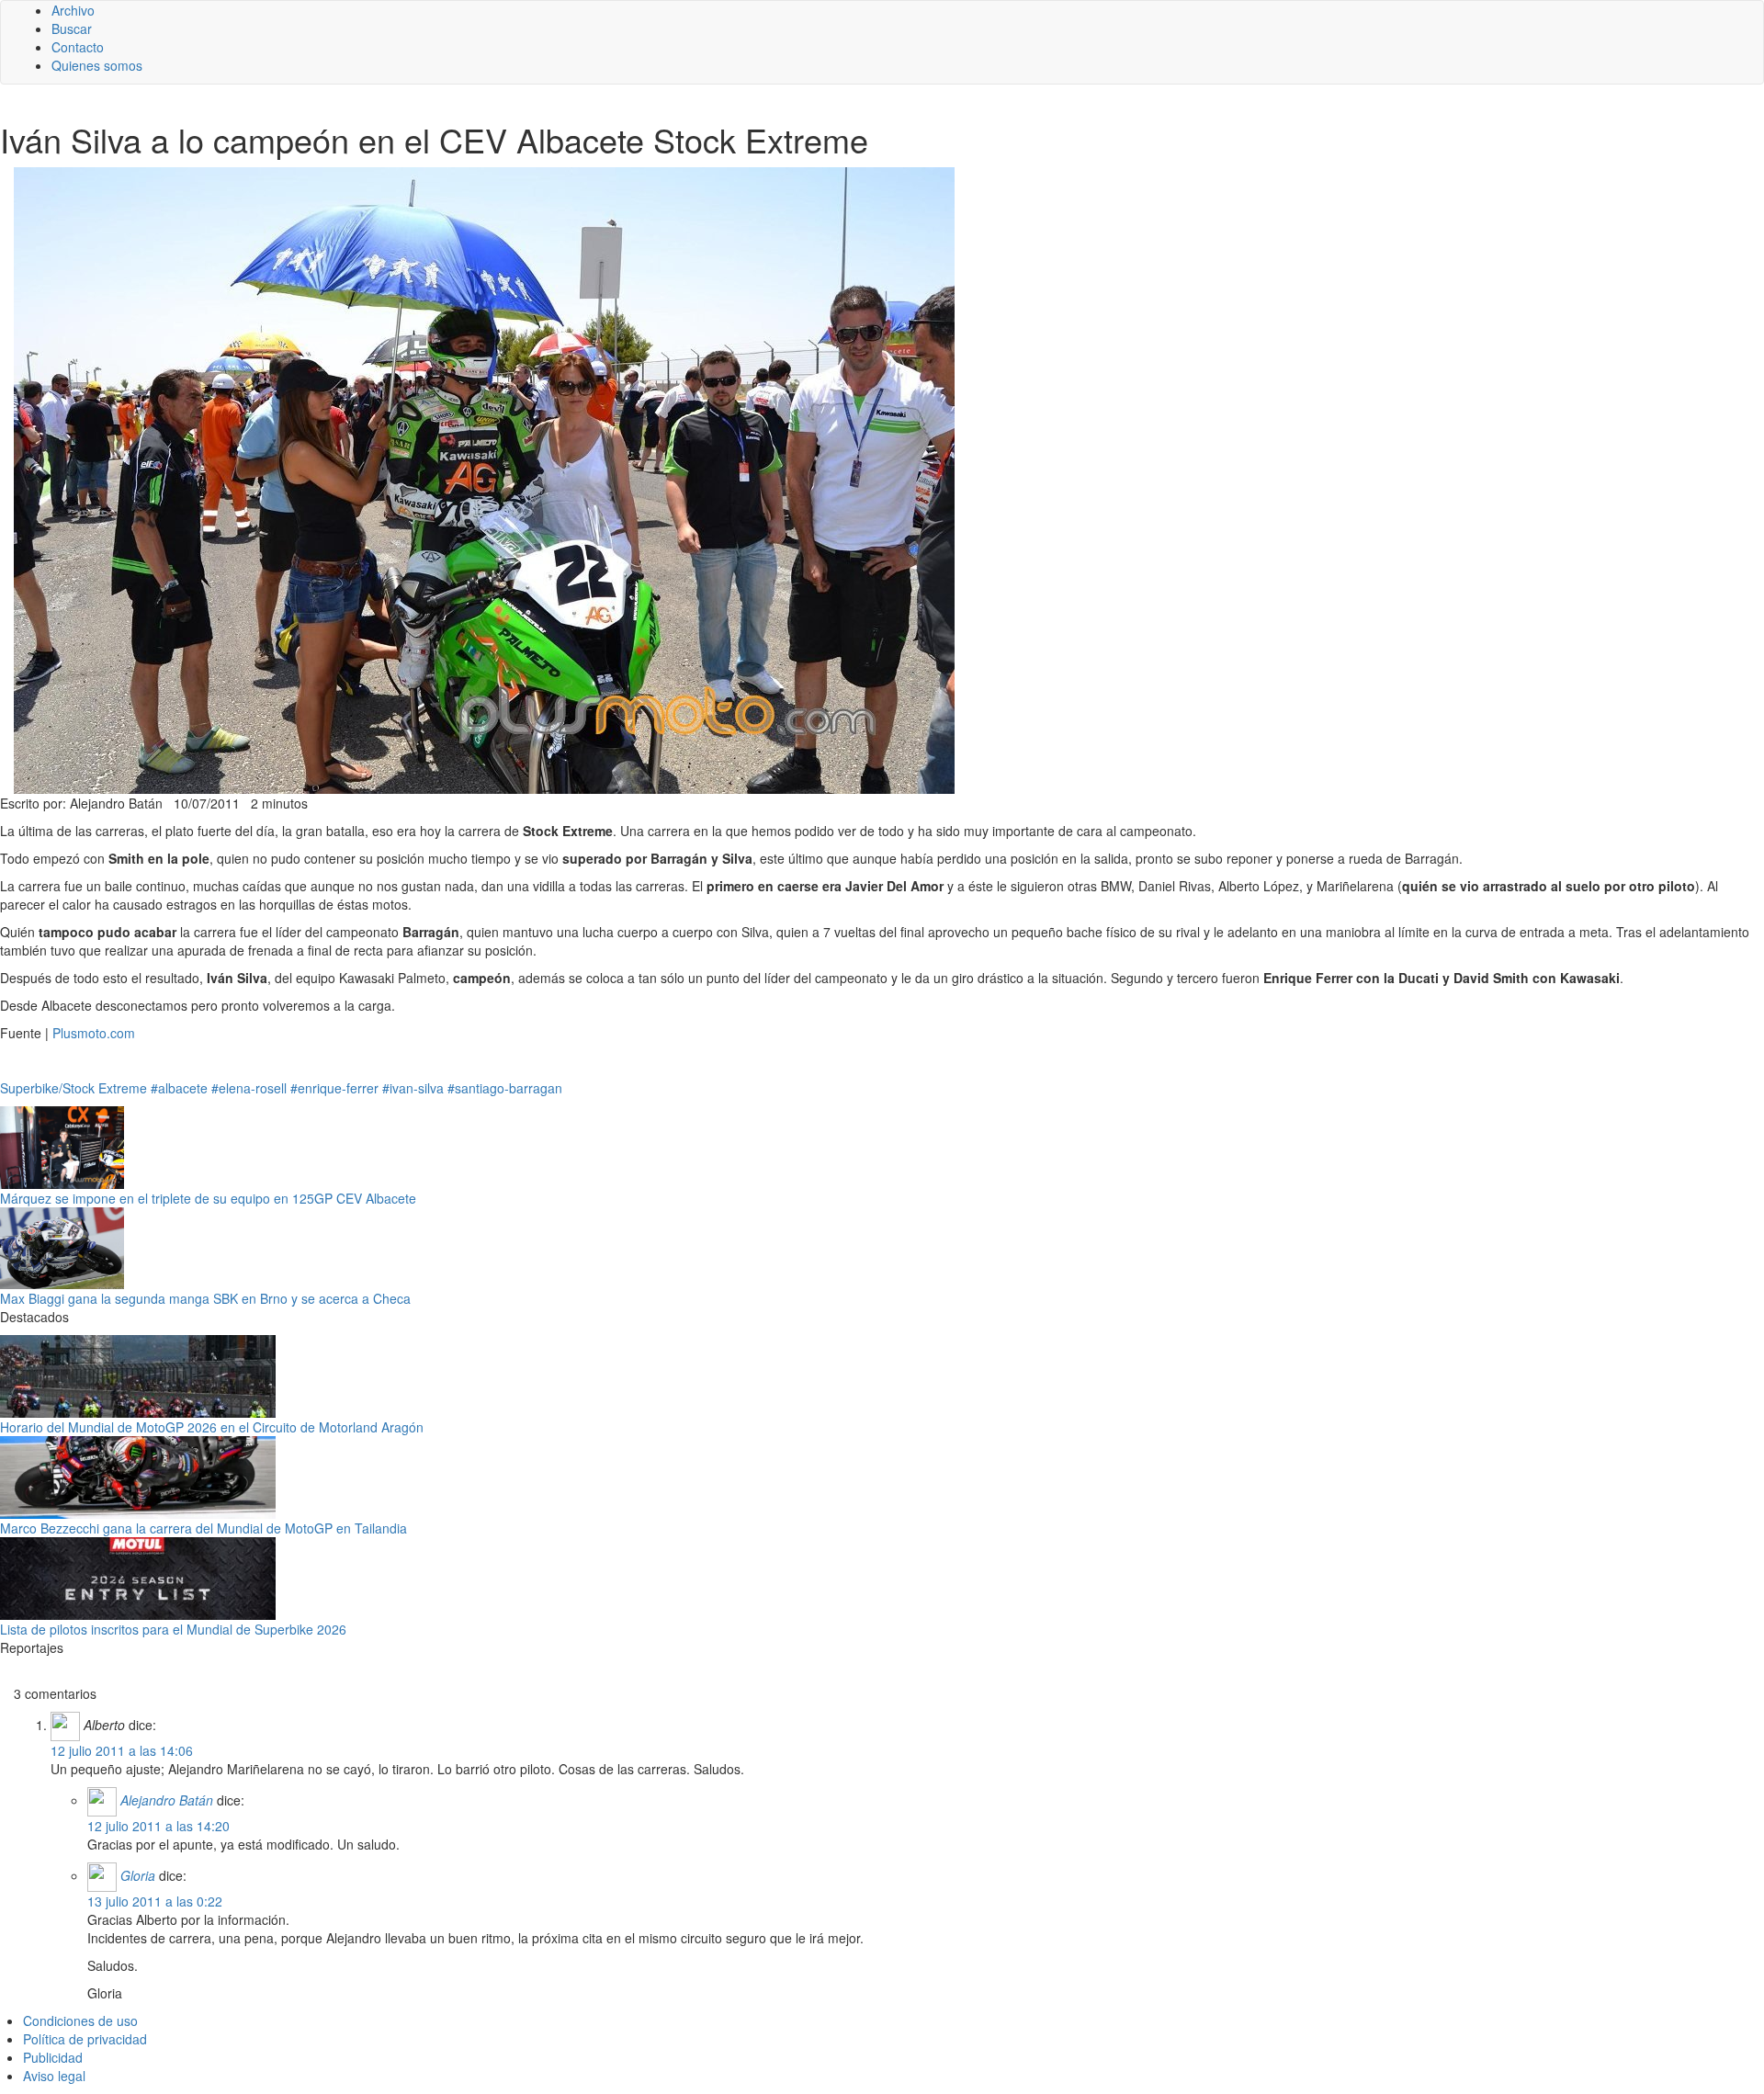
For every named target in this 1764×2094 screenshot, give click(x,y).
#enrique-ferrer (334, 1088)
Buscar (72, 28)
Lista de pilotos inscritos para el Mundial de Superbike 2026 (173, 1629)
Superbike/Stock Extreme (73, 1088)
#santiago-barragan (505, 1088)
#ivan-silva (413, 1088)
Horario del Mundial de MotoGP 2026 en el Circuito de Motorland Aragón (212, 1427)
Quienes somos (97, 65)
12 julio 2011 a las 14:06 (122, 1750)
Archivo (73, 10)
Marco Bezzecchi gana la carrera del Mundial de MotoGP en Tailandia (204, 1528)
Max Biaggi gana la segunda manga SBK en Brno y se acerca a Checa (205, 1298)
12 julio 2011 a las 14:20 (158, 1826)
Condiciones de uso (80, 2020)
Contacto (78, 47)
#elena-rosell (249, 1088)
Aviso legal (54, 2076)
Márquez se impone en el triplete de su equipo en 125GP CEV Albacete (208, 1198)
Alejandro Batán (167, 1800)
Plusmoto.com (94, 1033)
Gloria (138, 1875)
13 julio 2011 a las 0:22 (155, 1901)
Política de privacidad (85, 2039)
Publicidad (53, 2057)
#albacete (179, 1088)
